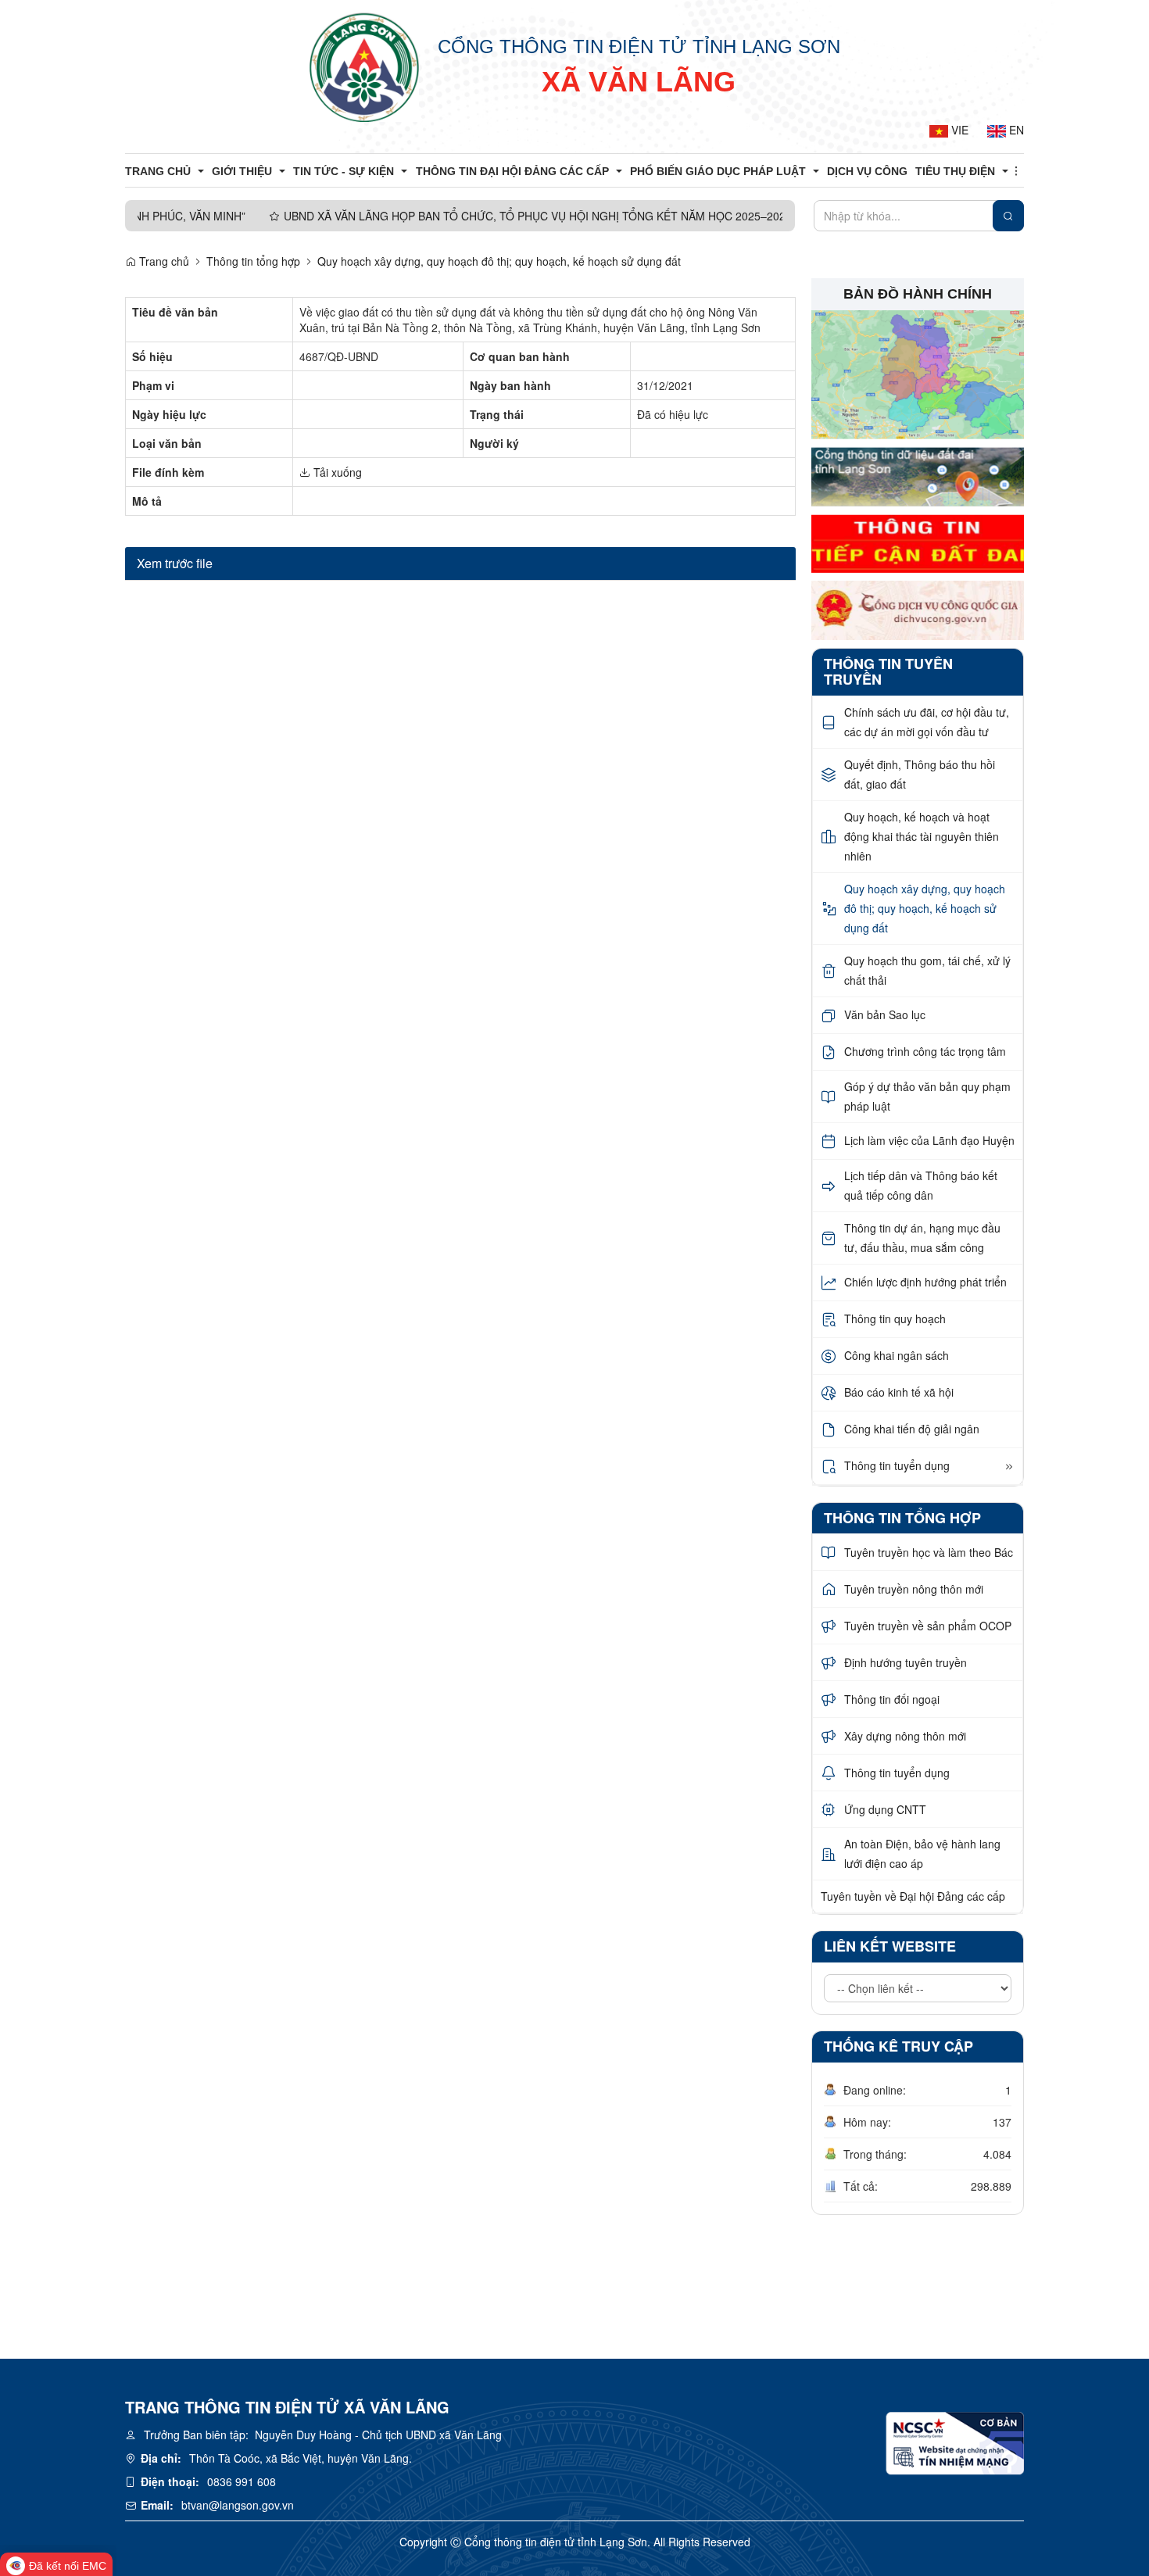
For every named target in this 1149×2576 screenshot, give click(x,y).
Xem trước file (175, 563)
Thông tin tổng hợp (253, 261)
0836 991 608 (242, 2481)
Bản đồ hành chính (918, 294)
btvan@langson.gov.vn (238, 2505)
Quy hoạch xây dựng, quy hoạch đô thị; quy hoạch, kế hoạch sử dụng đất (499, 261)
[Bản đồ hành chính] (918, 374)
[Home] (364, 66)
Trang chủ (163, 261)
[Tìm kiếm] (1008, 216)
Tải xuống (336, 472)
